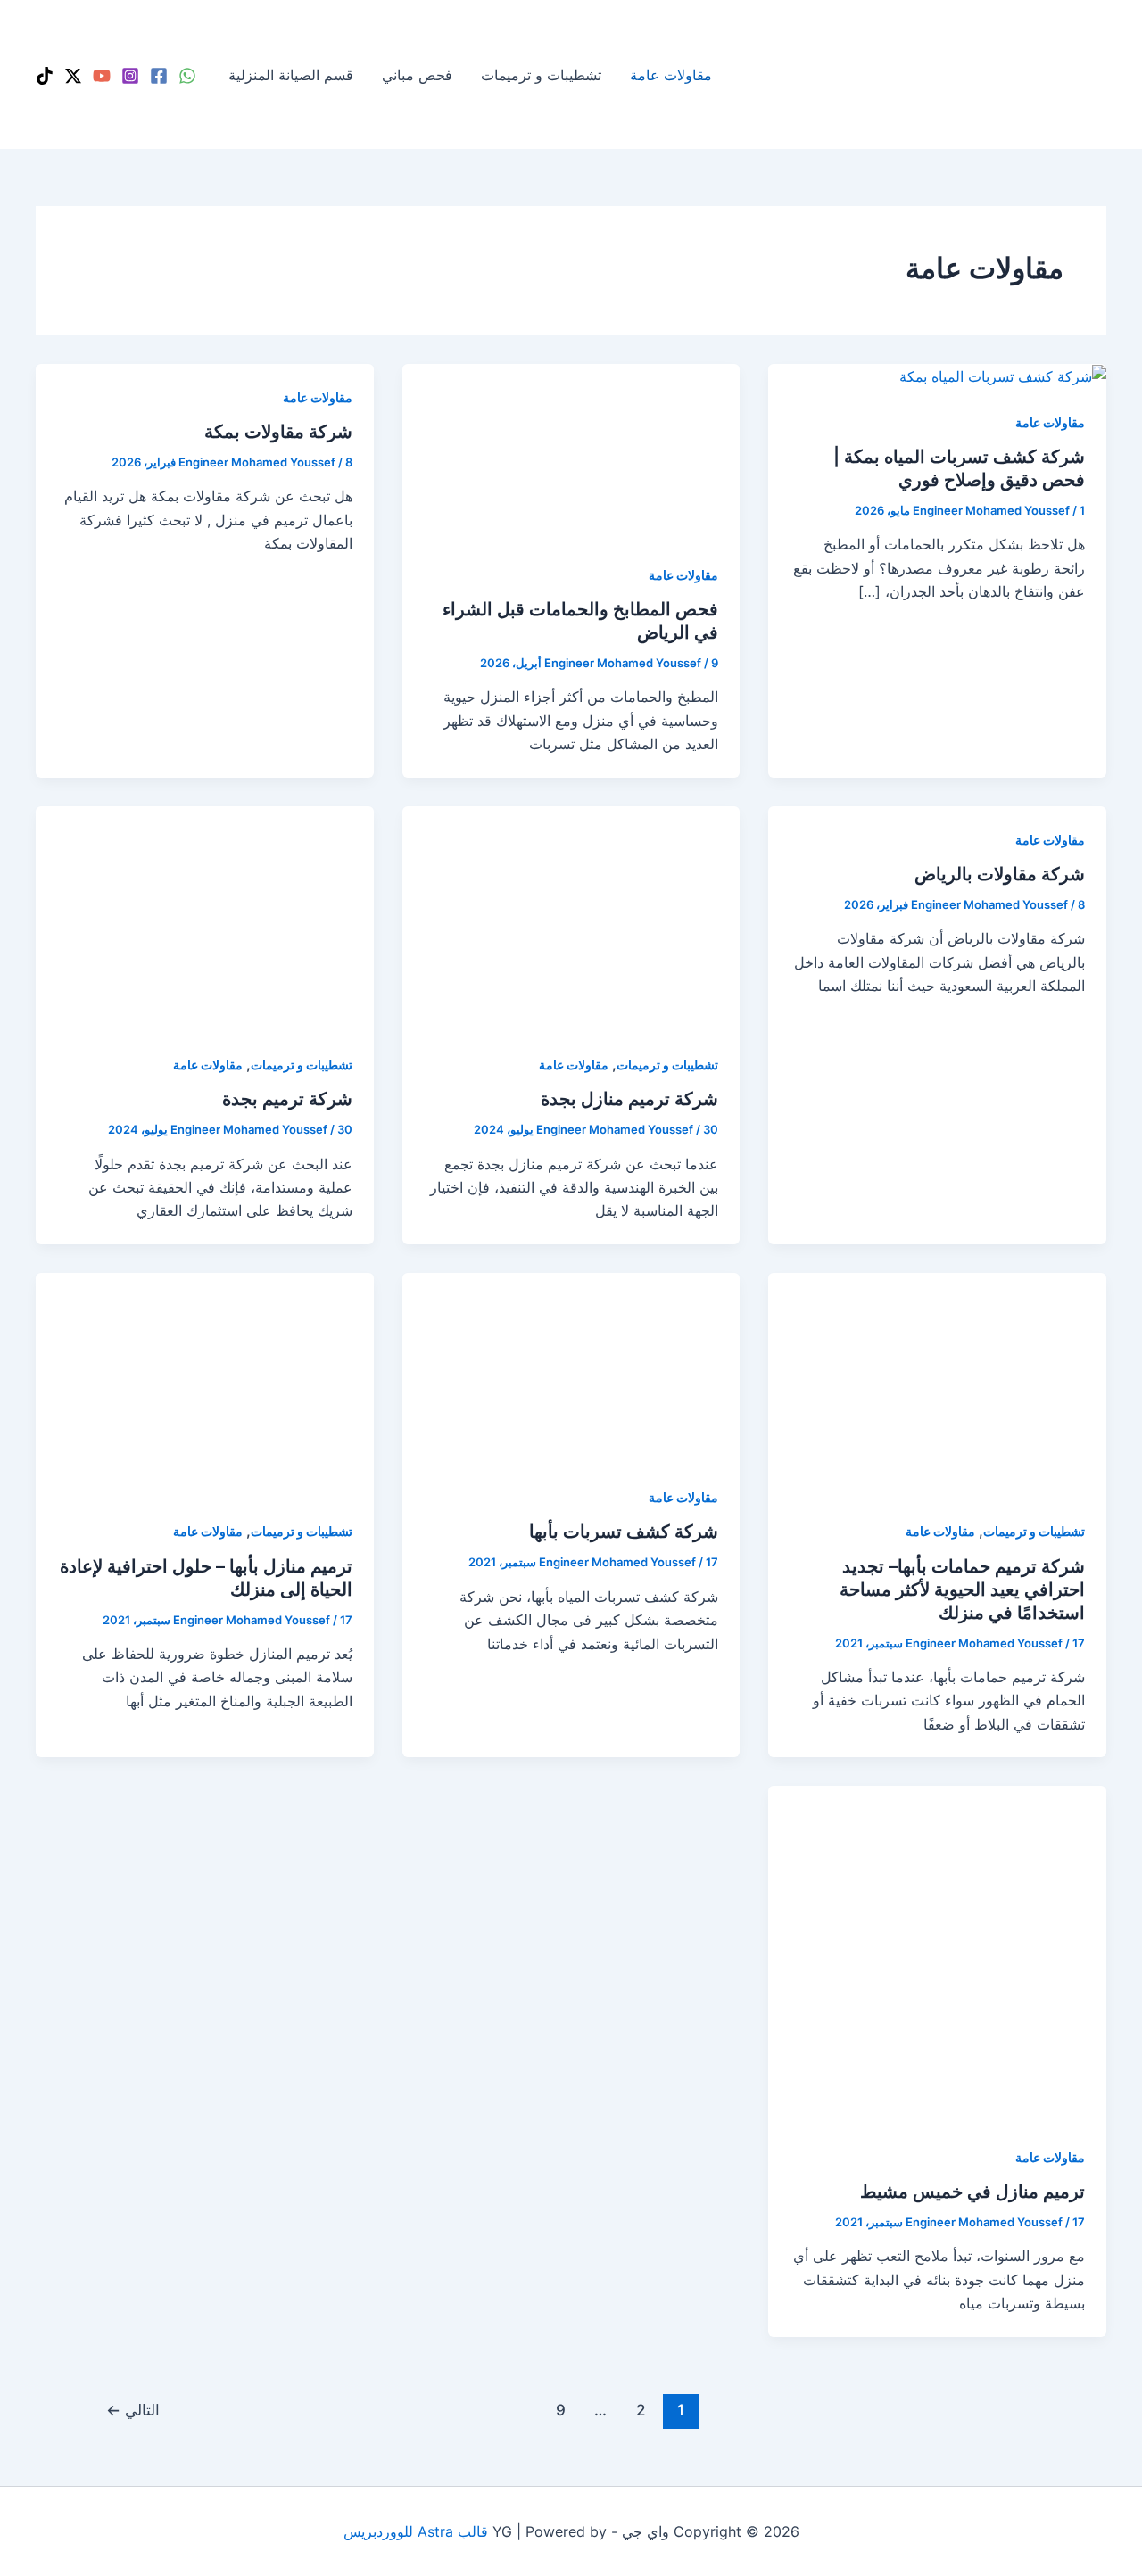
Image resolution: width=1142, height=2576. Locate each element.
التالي (133, 2410)
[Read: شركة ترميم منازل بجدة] (571, 917)
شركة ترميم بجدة (287, 1099)
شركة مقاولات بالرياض (1000, 874)
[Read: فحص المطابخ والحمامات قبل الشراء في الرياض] (571, 451)
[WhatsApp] (187, 76)
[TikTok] (45, 76)
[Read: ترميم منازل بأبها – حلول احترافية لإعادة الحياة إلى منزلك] (205, 1383)
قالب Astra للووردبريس (416, 2531)
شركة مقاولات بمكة (278, 432)
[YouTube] (102, 76)
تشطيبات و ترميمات (541, 75)
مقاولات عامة (671, 75)
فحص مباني (417, 75)
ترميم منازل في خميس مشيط (972, 2192)
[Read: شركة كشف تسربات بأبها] (571, 1366)
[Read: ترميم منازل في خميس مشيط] (937, 1953)
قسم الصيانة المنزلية (291, 75)
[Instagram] (130, 76)
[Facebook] (159, 76)
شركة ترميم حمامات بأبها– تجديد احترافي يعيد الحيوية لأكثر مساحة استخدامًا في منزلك (962, 1589)
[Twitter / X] (73, 76)
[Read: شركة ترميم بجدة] (205, 917)
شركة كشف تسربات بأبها (624, 1532)
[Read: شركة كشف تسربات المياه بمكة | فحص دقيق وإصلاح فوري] (1003, 376)
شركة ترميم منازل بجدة (629, 1099)
